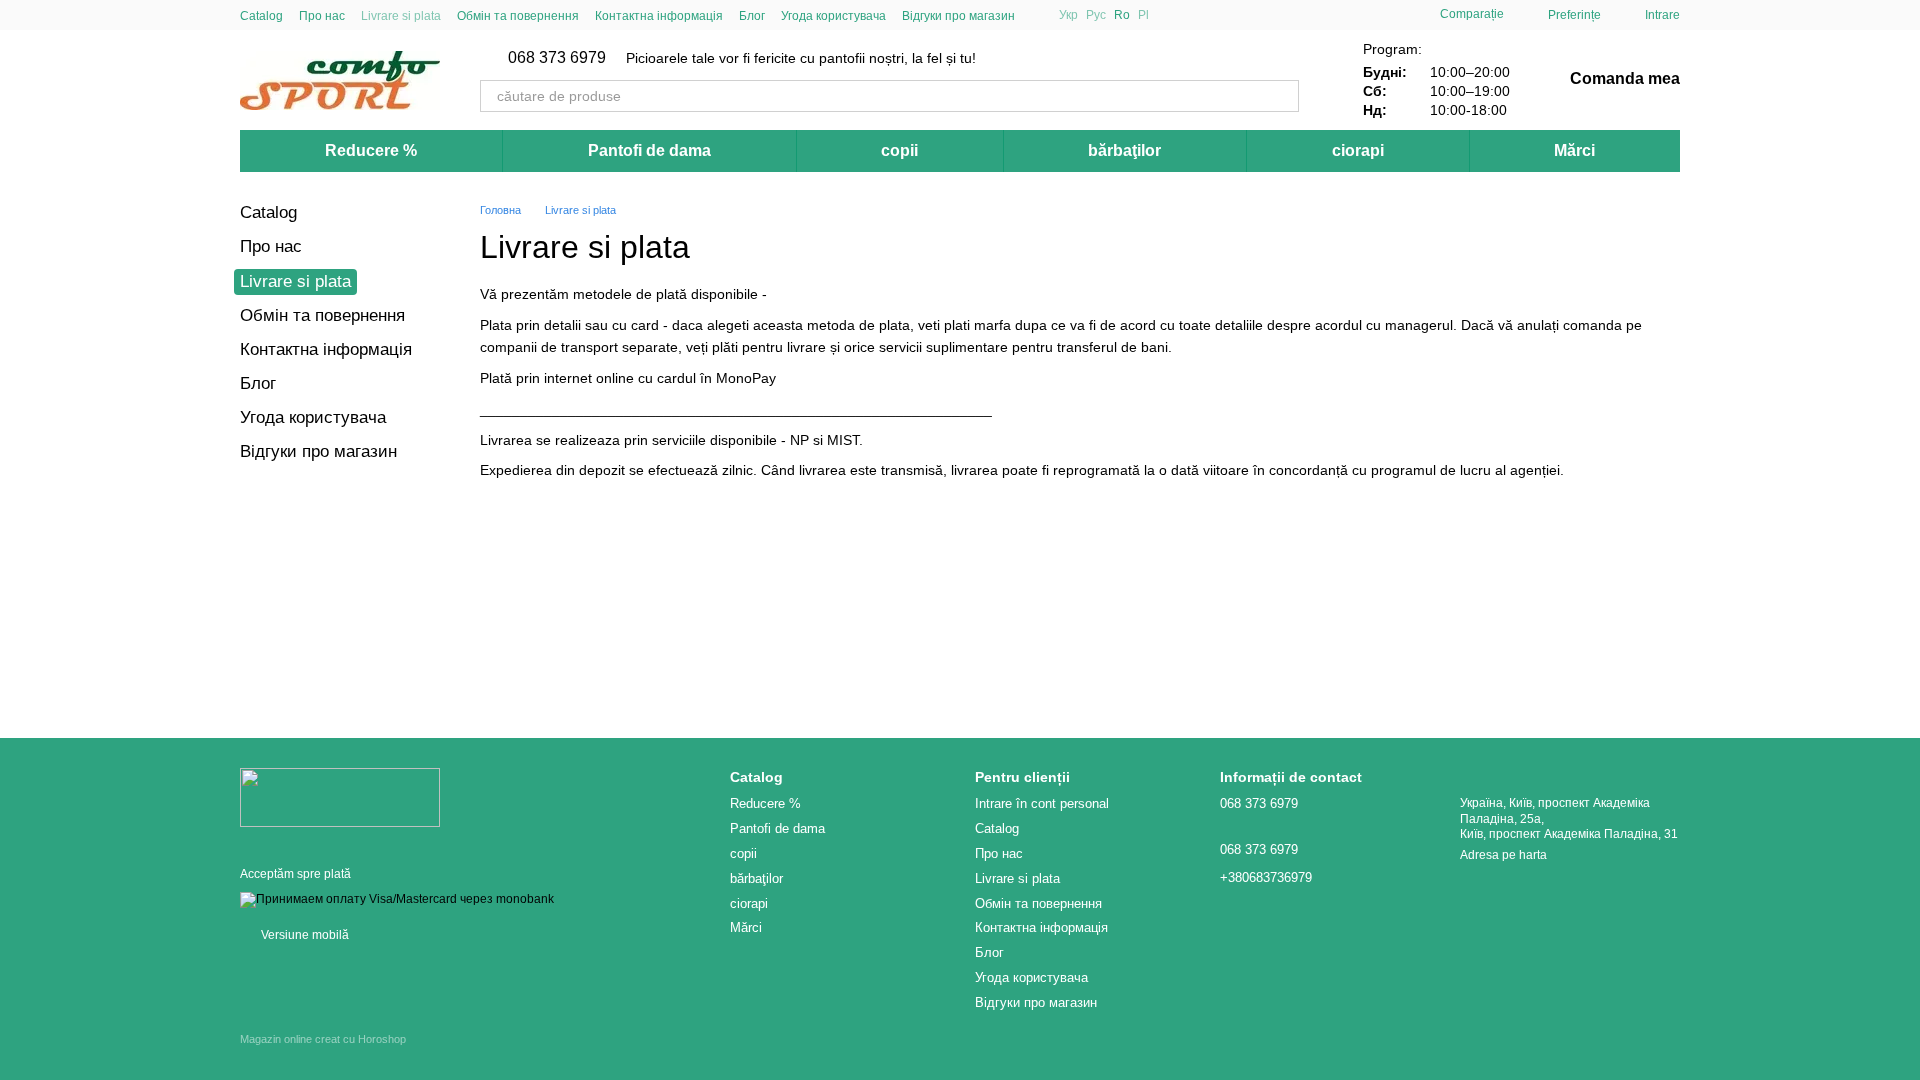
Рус (1096, 15)
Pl (1143, 15)
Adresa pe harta (1503, 855)
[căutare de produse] (1283, 96)
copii (899, 150)
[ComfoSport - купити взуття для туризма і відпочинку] (340, 796)
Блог (752, 16)
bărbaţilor (1124, 150)
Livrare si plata (401, 16)
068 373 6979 (557, 58)
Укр (1068, 15)
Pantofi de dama (649, 150)
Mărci (1574, 150)
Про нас (322, 16)
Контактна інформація (659, 16)
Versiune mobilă (303, 935)
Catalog (261, 16)
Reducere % (371, 150)
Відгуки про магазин (958, 16)
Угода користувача (833, 16)
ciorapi (1358, 150)
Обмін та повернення (518, 16)
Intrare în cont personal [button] (1042, 803)
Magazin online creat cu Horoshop (323, 1039)
